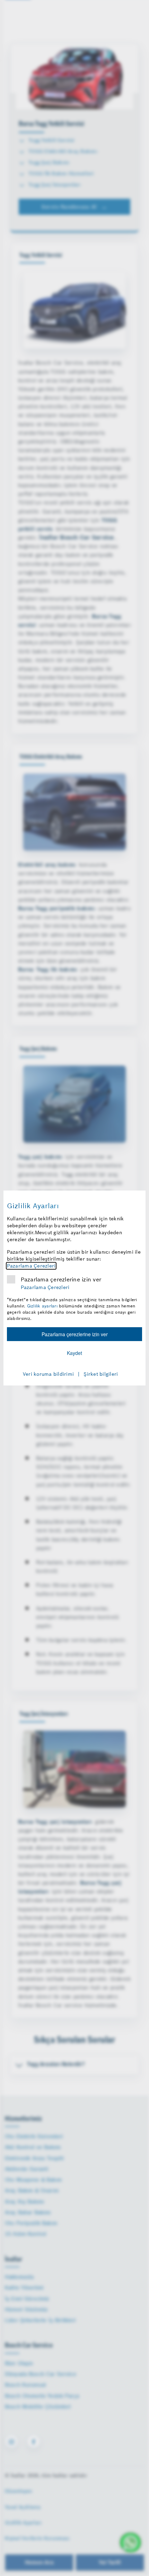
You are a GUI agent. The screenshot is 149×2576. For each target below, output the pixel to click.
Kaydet (74, 1353)
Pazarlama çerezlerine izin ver (61, 1279)
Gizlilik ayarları (42, 1306)
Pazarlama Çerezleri (31, 1266)
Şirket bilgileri (101, 1374)
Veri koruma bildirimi (48, 1374)
